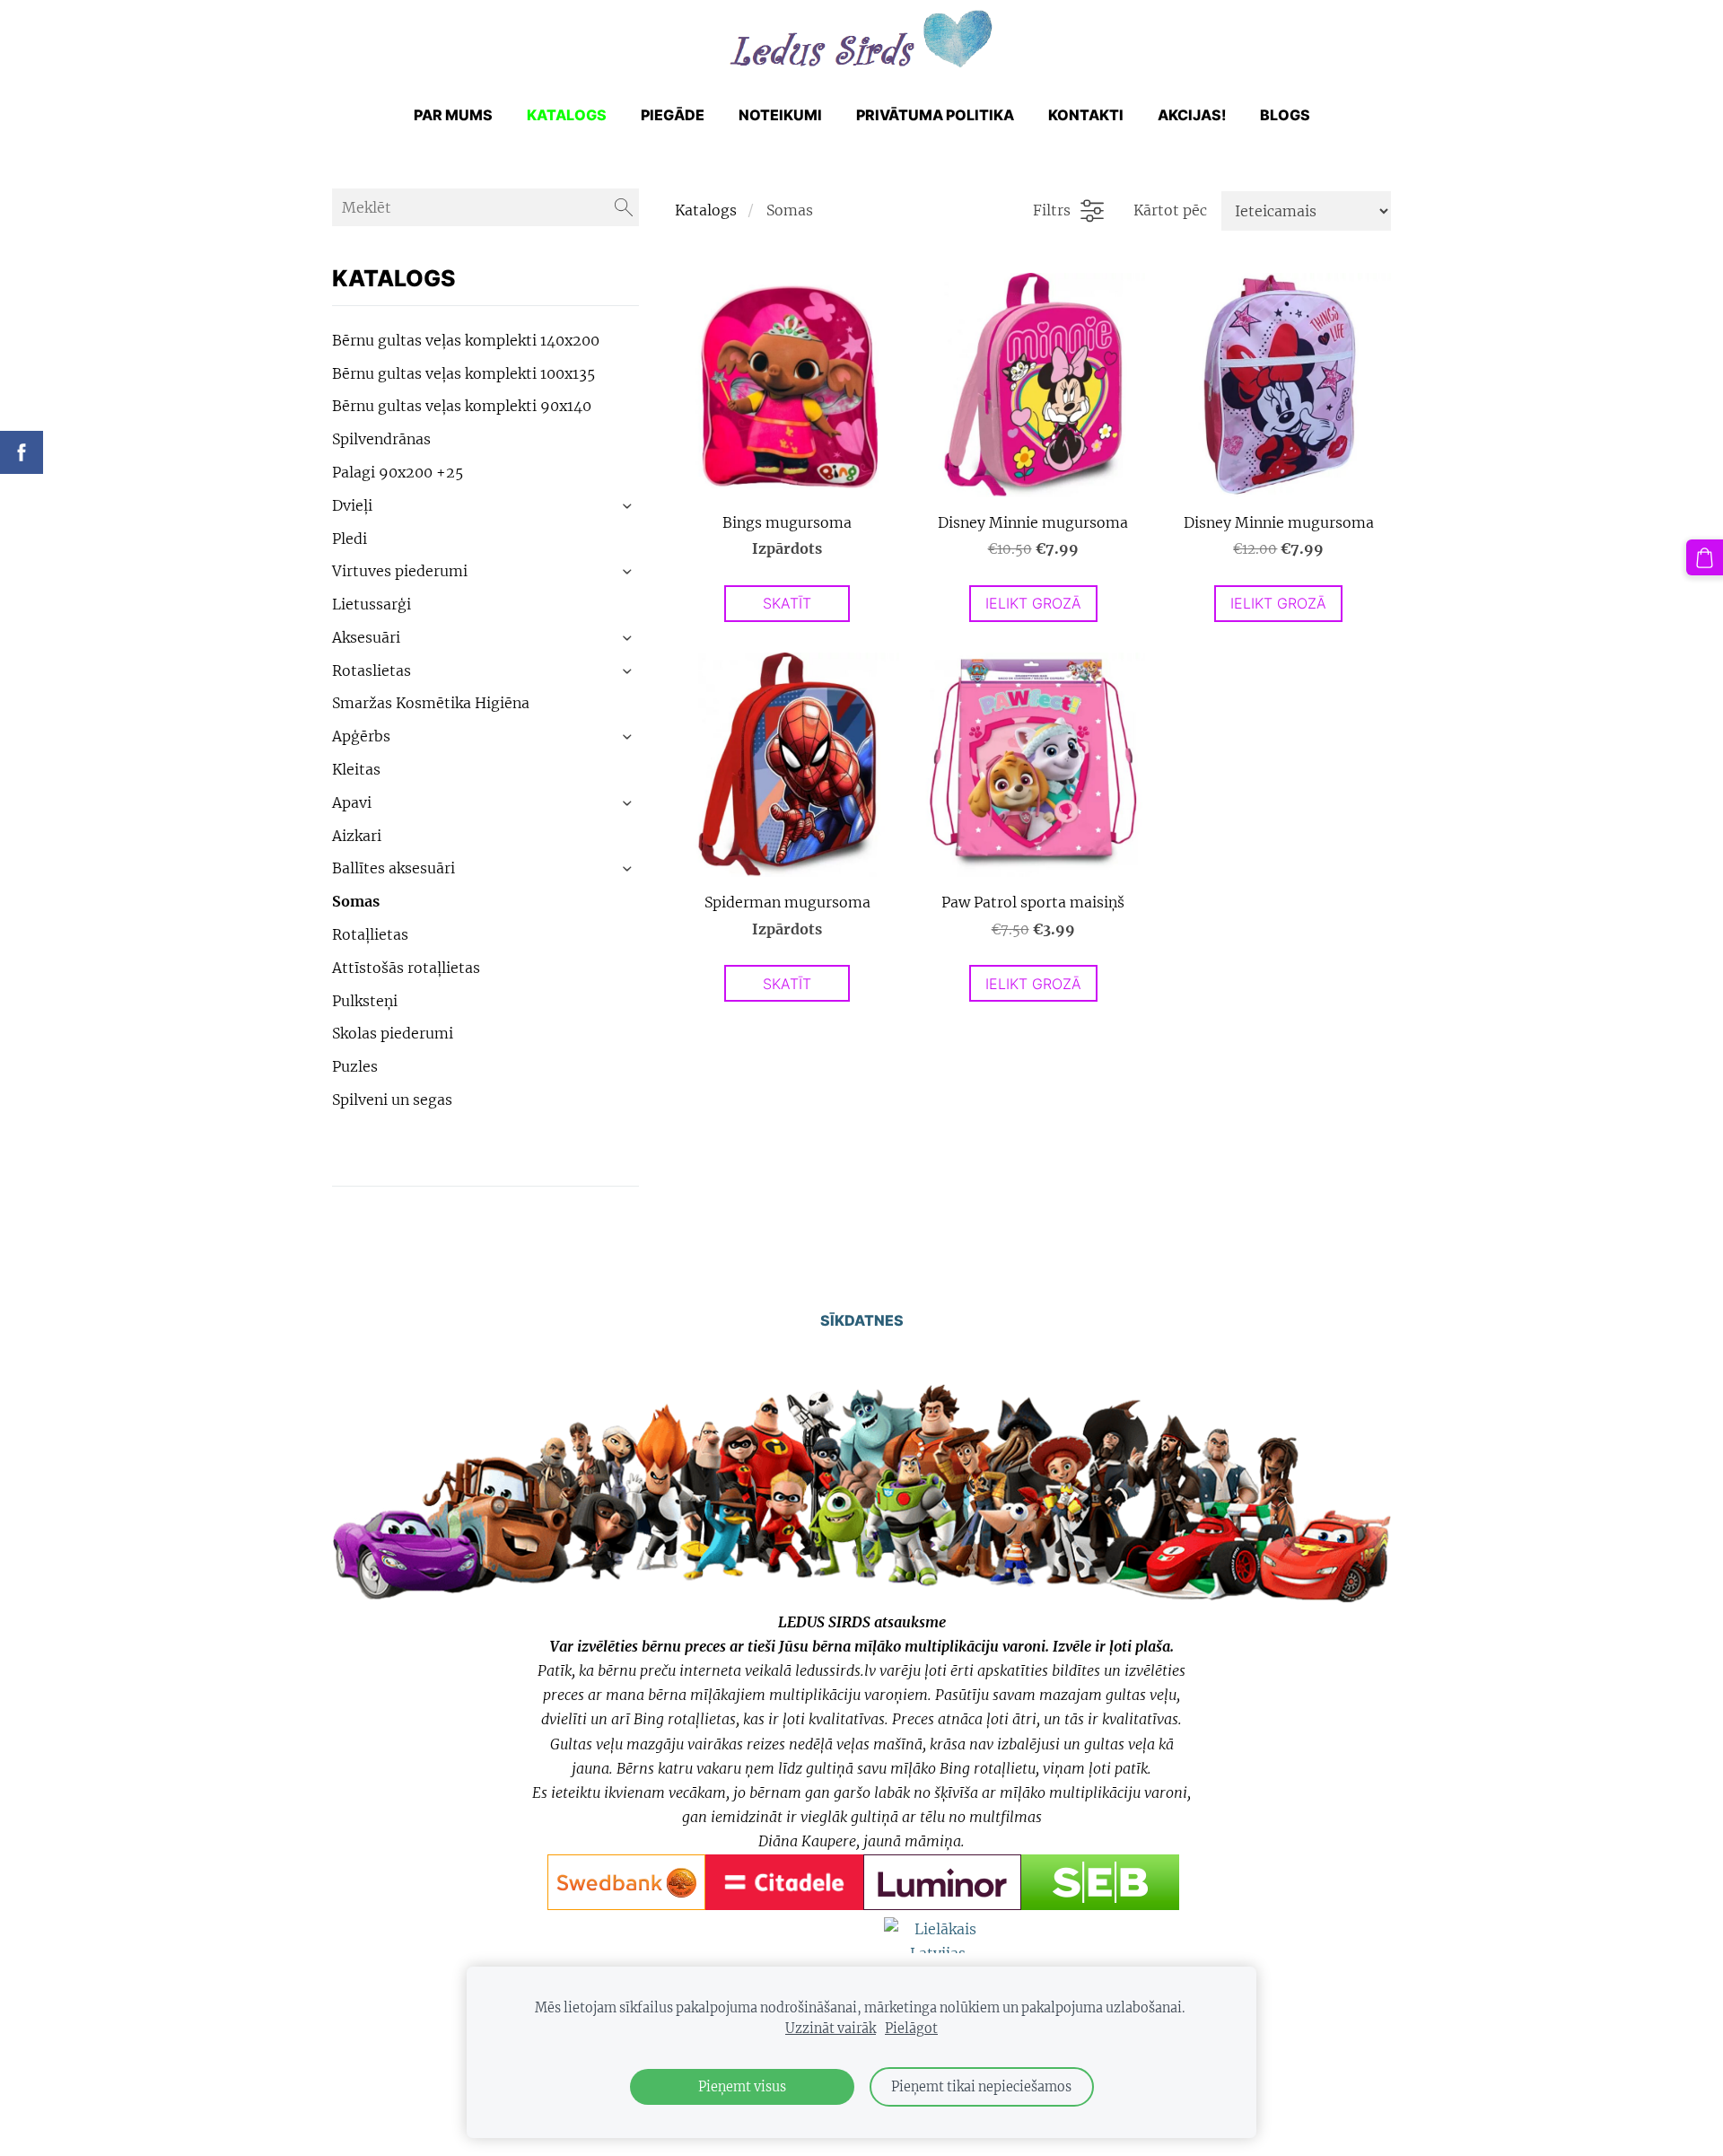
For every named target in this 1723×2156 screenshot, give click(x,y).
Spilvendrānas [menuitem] (381, 439)
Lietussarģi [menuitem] (372, 604)
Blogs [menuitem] (1285, 115)
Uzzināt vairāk (831, 2029)
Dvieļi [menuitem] (352, 505)
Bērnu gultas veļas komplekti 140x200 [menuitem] (466, 340)
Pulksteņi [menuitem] (365, 1001)
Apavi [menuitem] (352, 802)
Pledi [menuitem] (350, 539)
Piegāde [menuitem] (673, 115)
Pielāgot (911, 2029)
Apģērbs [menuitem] (361, 736)
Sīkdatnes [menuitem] (862, 1320)
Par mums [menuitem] (453, 115)
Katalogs (706, 210)
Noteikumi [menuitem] (780, 115)
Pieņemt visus (742, 2087)
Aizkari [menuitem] (357, 836)
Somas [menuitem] (356, 901)
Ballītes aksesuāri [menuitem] (394, 868)
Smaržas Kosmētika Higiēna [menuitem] (431, 703)
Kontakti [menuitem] (1086, 115)
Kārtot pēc (1170, 210)
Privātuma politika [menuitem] (935, 115)
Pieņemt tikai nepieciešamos (981, 2087)
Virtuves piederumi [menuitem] (400, 571)
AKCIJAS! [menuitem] (1192, 115)
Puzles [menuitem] (355, 1066)
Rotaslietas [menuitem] (372, 670)
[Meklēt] (624, 207)
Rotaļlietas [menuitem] (370, 934)
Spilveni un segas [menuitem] (392, 1100)
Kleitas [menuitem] (356, 769)
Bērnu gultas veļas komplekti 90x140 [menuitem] (462, 406)
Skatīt (787, 603)
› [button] (629, 506)
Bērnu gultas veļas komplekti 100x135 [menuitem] (464, 373)
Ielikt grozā (1033, 603)
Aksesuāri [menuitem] (366, 637)
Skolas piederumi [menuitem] (393, 1033)
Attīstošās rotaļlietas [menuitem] (406, 968)
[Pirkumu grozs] (1705, 558)
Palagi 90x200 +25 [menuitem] (398, 472)
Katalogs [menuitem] (567, 115)
